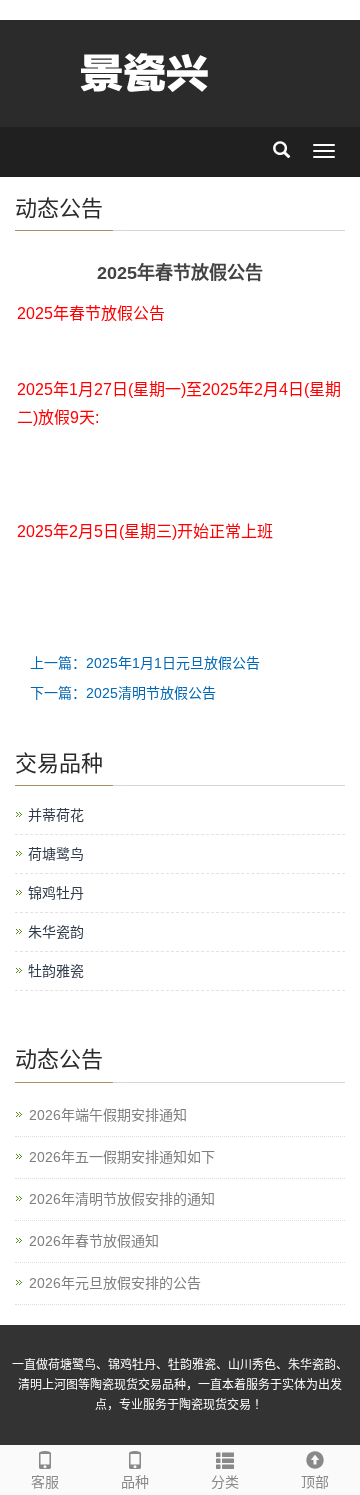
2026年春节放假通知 (94, 1241)
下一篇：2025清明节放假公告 (123, 693)
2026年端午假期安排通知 (108, 1115)
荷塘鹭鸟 (56, 854)
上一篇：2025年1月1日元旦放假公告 (145, 663)
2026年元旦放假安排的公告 (115, 1283)
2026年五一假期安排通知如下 (122, 1157)
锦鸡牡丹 (56, 893)
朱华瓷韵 (56, 932)
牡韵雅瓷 (56, 971)
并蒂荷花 (56, 815)
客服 (45, 1482)
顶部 (315, 1482)
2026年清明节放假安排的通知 (122, 1199)
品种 (135, 1482)
